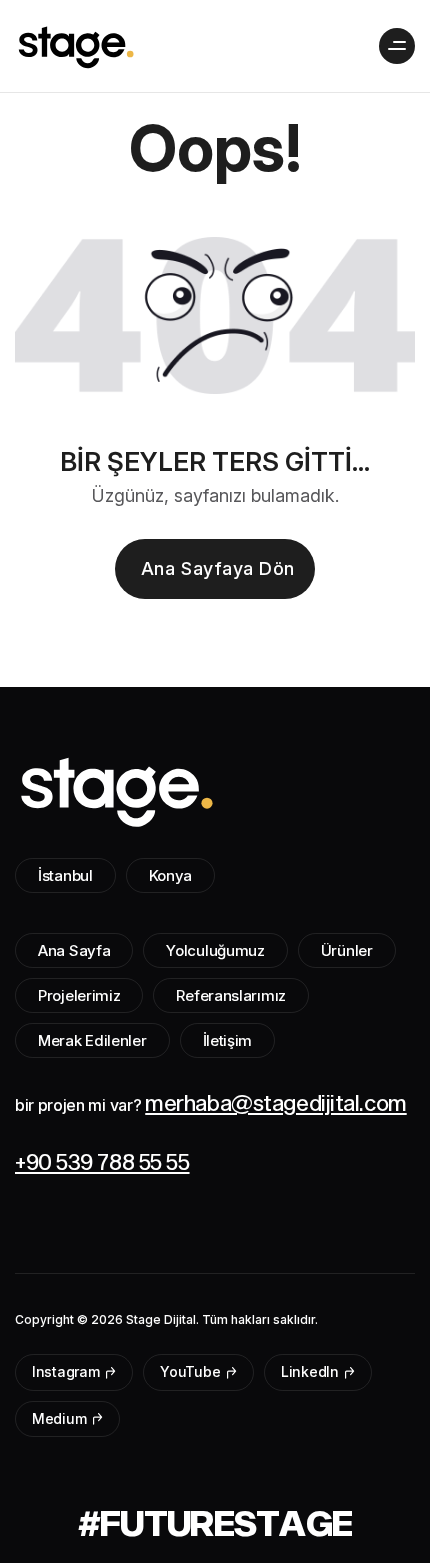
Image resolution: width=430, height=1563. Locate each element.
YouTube (192, 1371)
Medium (61, 1418)
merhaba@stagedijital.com (275, 1102)
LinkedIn (311, 1371)
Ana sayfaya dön (218, 568)
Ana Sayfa (74, 950)
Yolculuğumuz (215, 950)
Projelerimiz (79, 995)
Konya (171, 875)
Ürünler (347, 950)
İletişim (228, 1040)
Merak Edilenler (92, 1040)
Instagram (67, 1371)
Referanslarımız (231, 995)
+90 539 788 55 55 (102, 1161)
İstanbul (65, 875)
